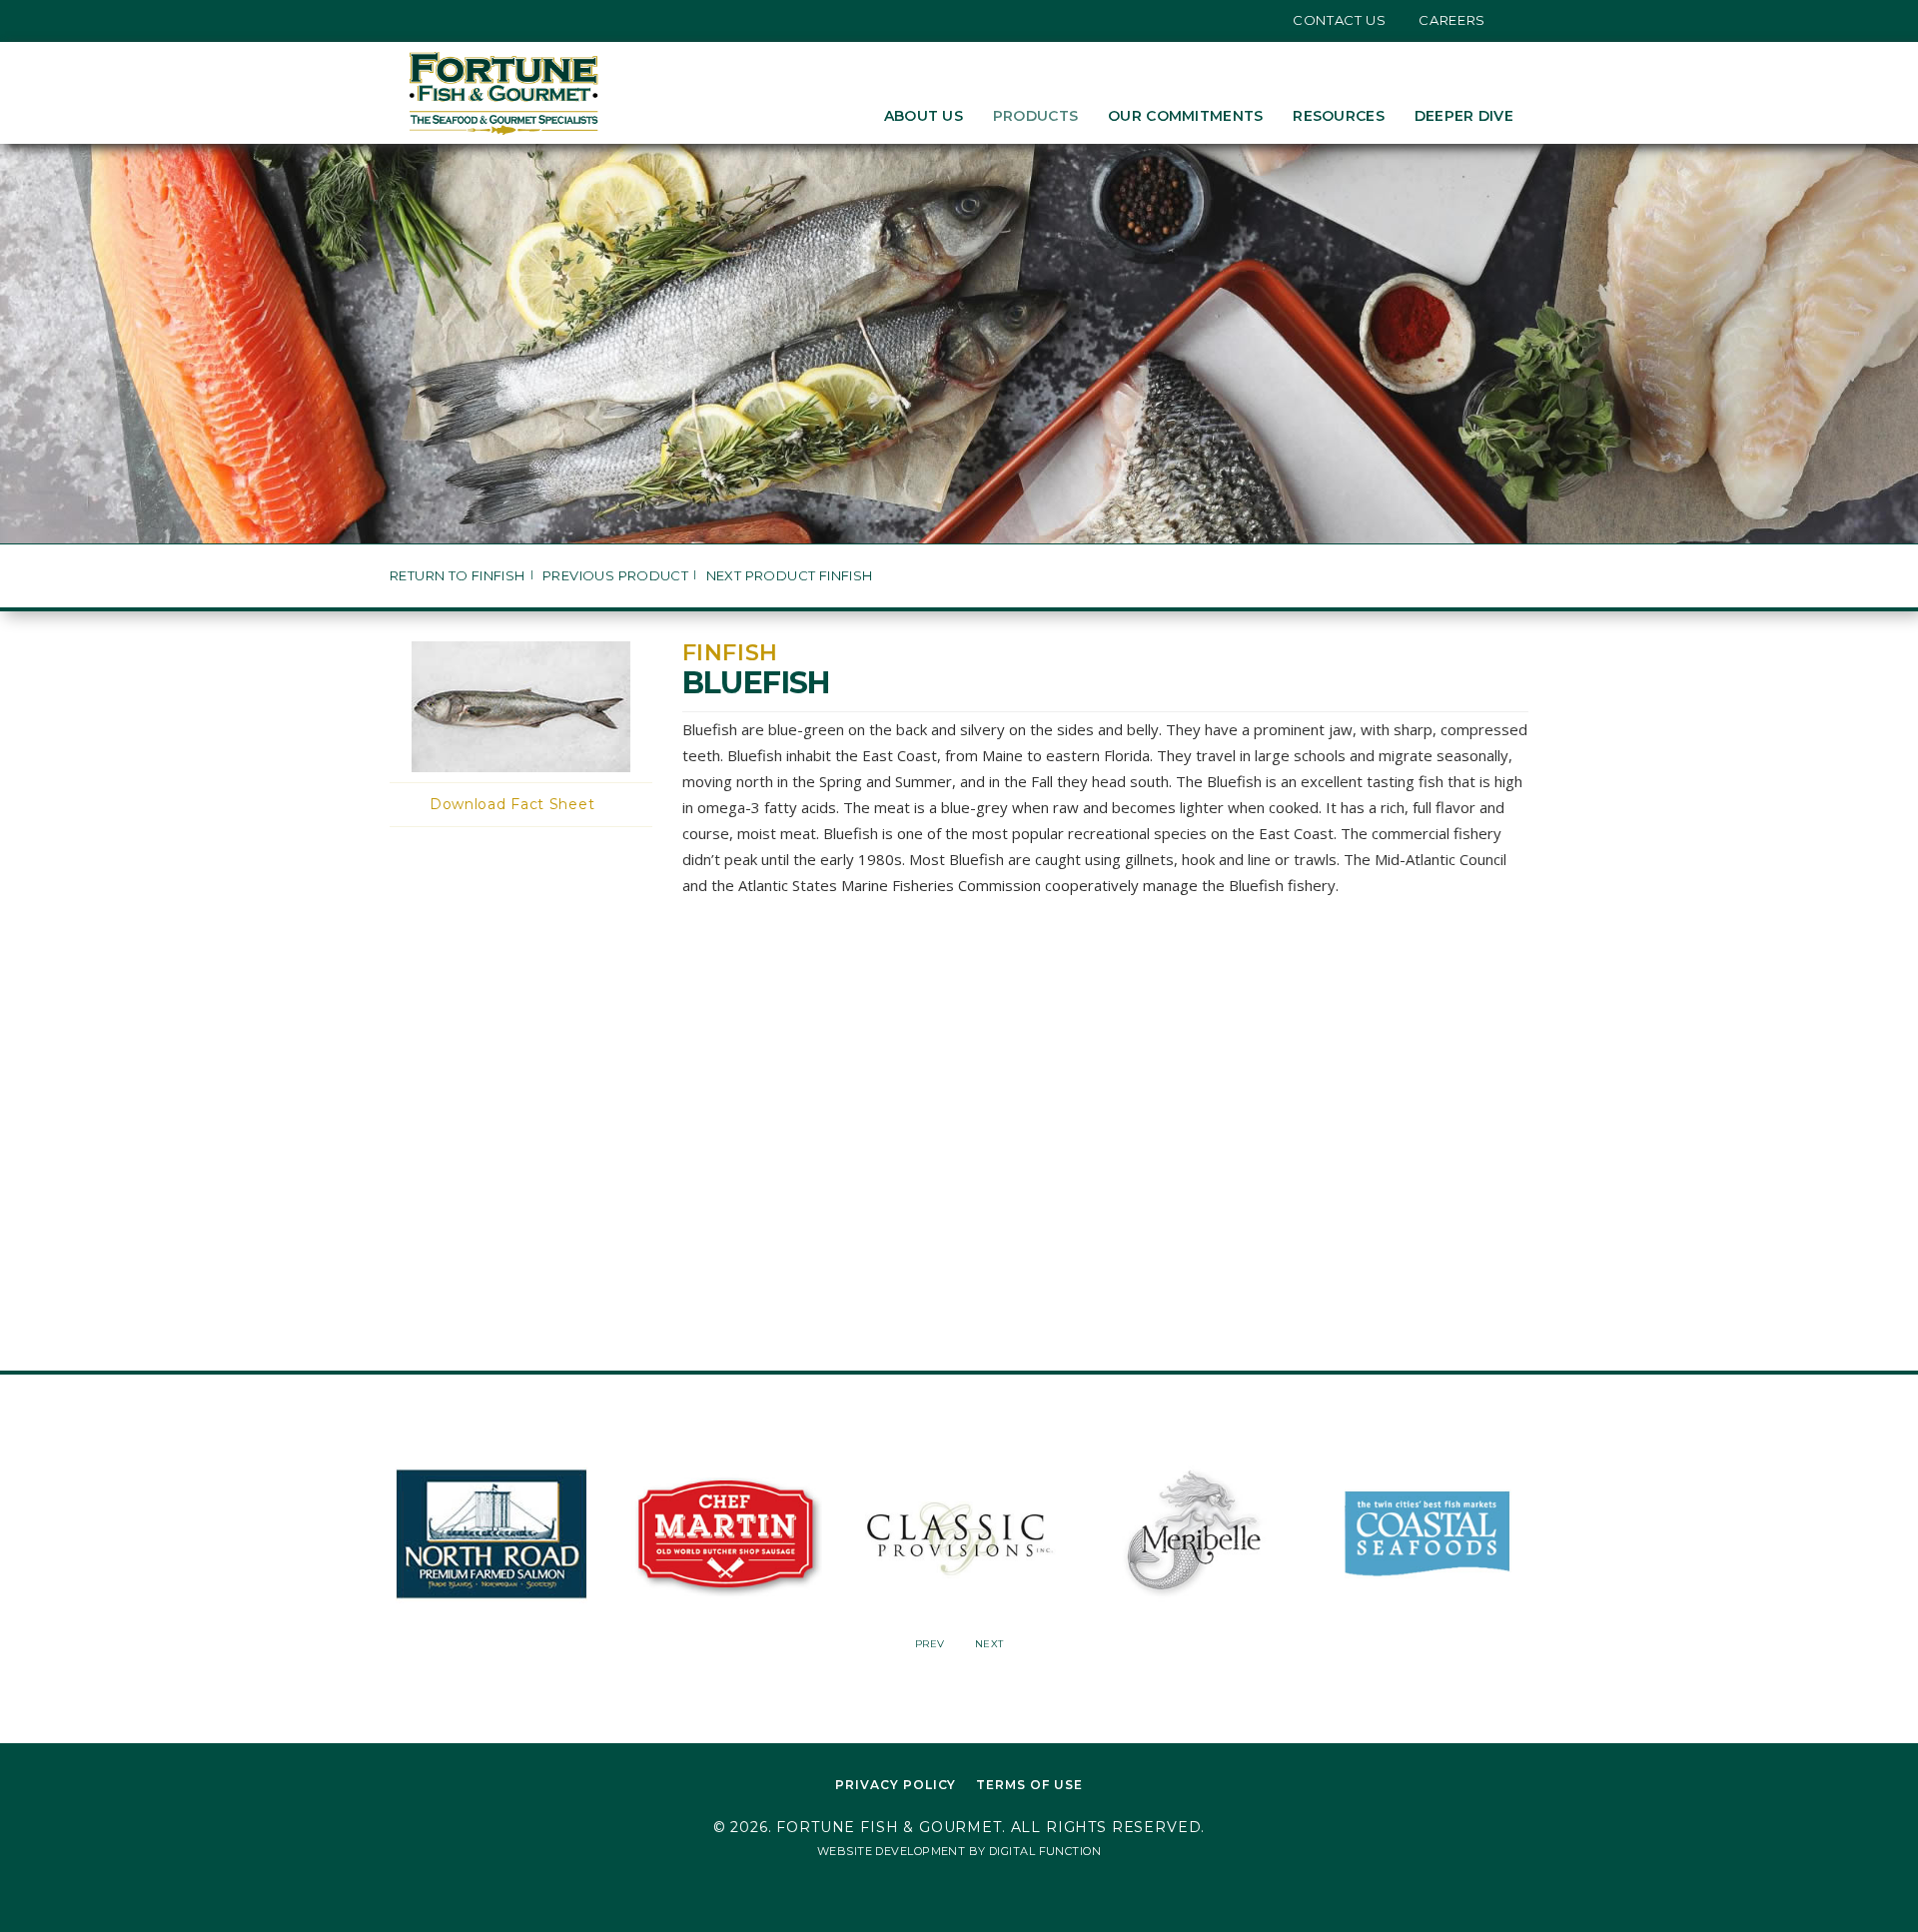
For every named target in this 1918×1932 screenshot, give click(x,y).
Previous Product (615, 576)
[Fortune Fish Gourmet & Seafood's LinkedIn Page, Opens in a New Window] (473, 20)
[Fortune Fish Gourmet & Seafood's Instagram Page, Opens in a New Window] (443, 20)
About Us (924, 116)
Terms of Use (1029, 1785)
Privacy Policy (896, 1785)
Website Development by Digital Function (959, 1851)
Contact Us (1340, 20)
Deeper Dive (1464, 116)
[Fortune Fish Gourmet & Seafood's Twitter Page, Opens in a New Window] (412, 20)
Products (1035, 116)
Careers (1452, 20)
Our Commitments (1185, 116)
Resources (1339, 116)
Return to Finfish (458, 576)
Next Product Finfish (790, 576)
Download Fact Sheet (512, 804)
